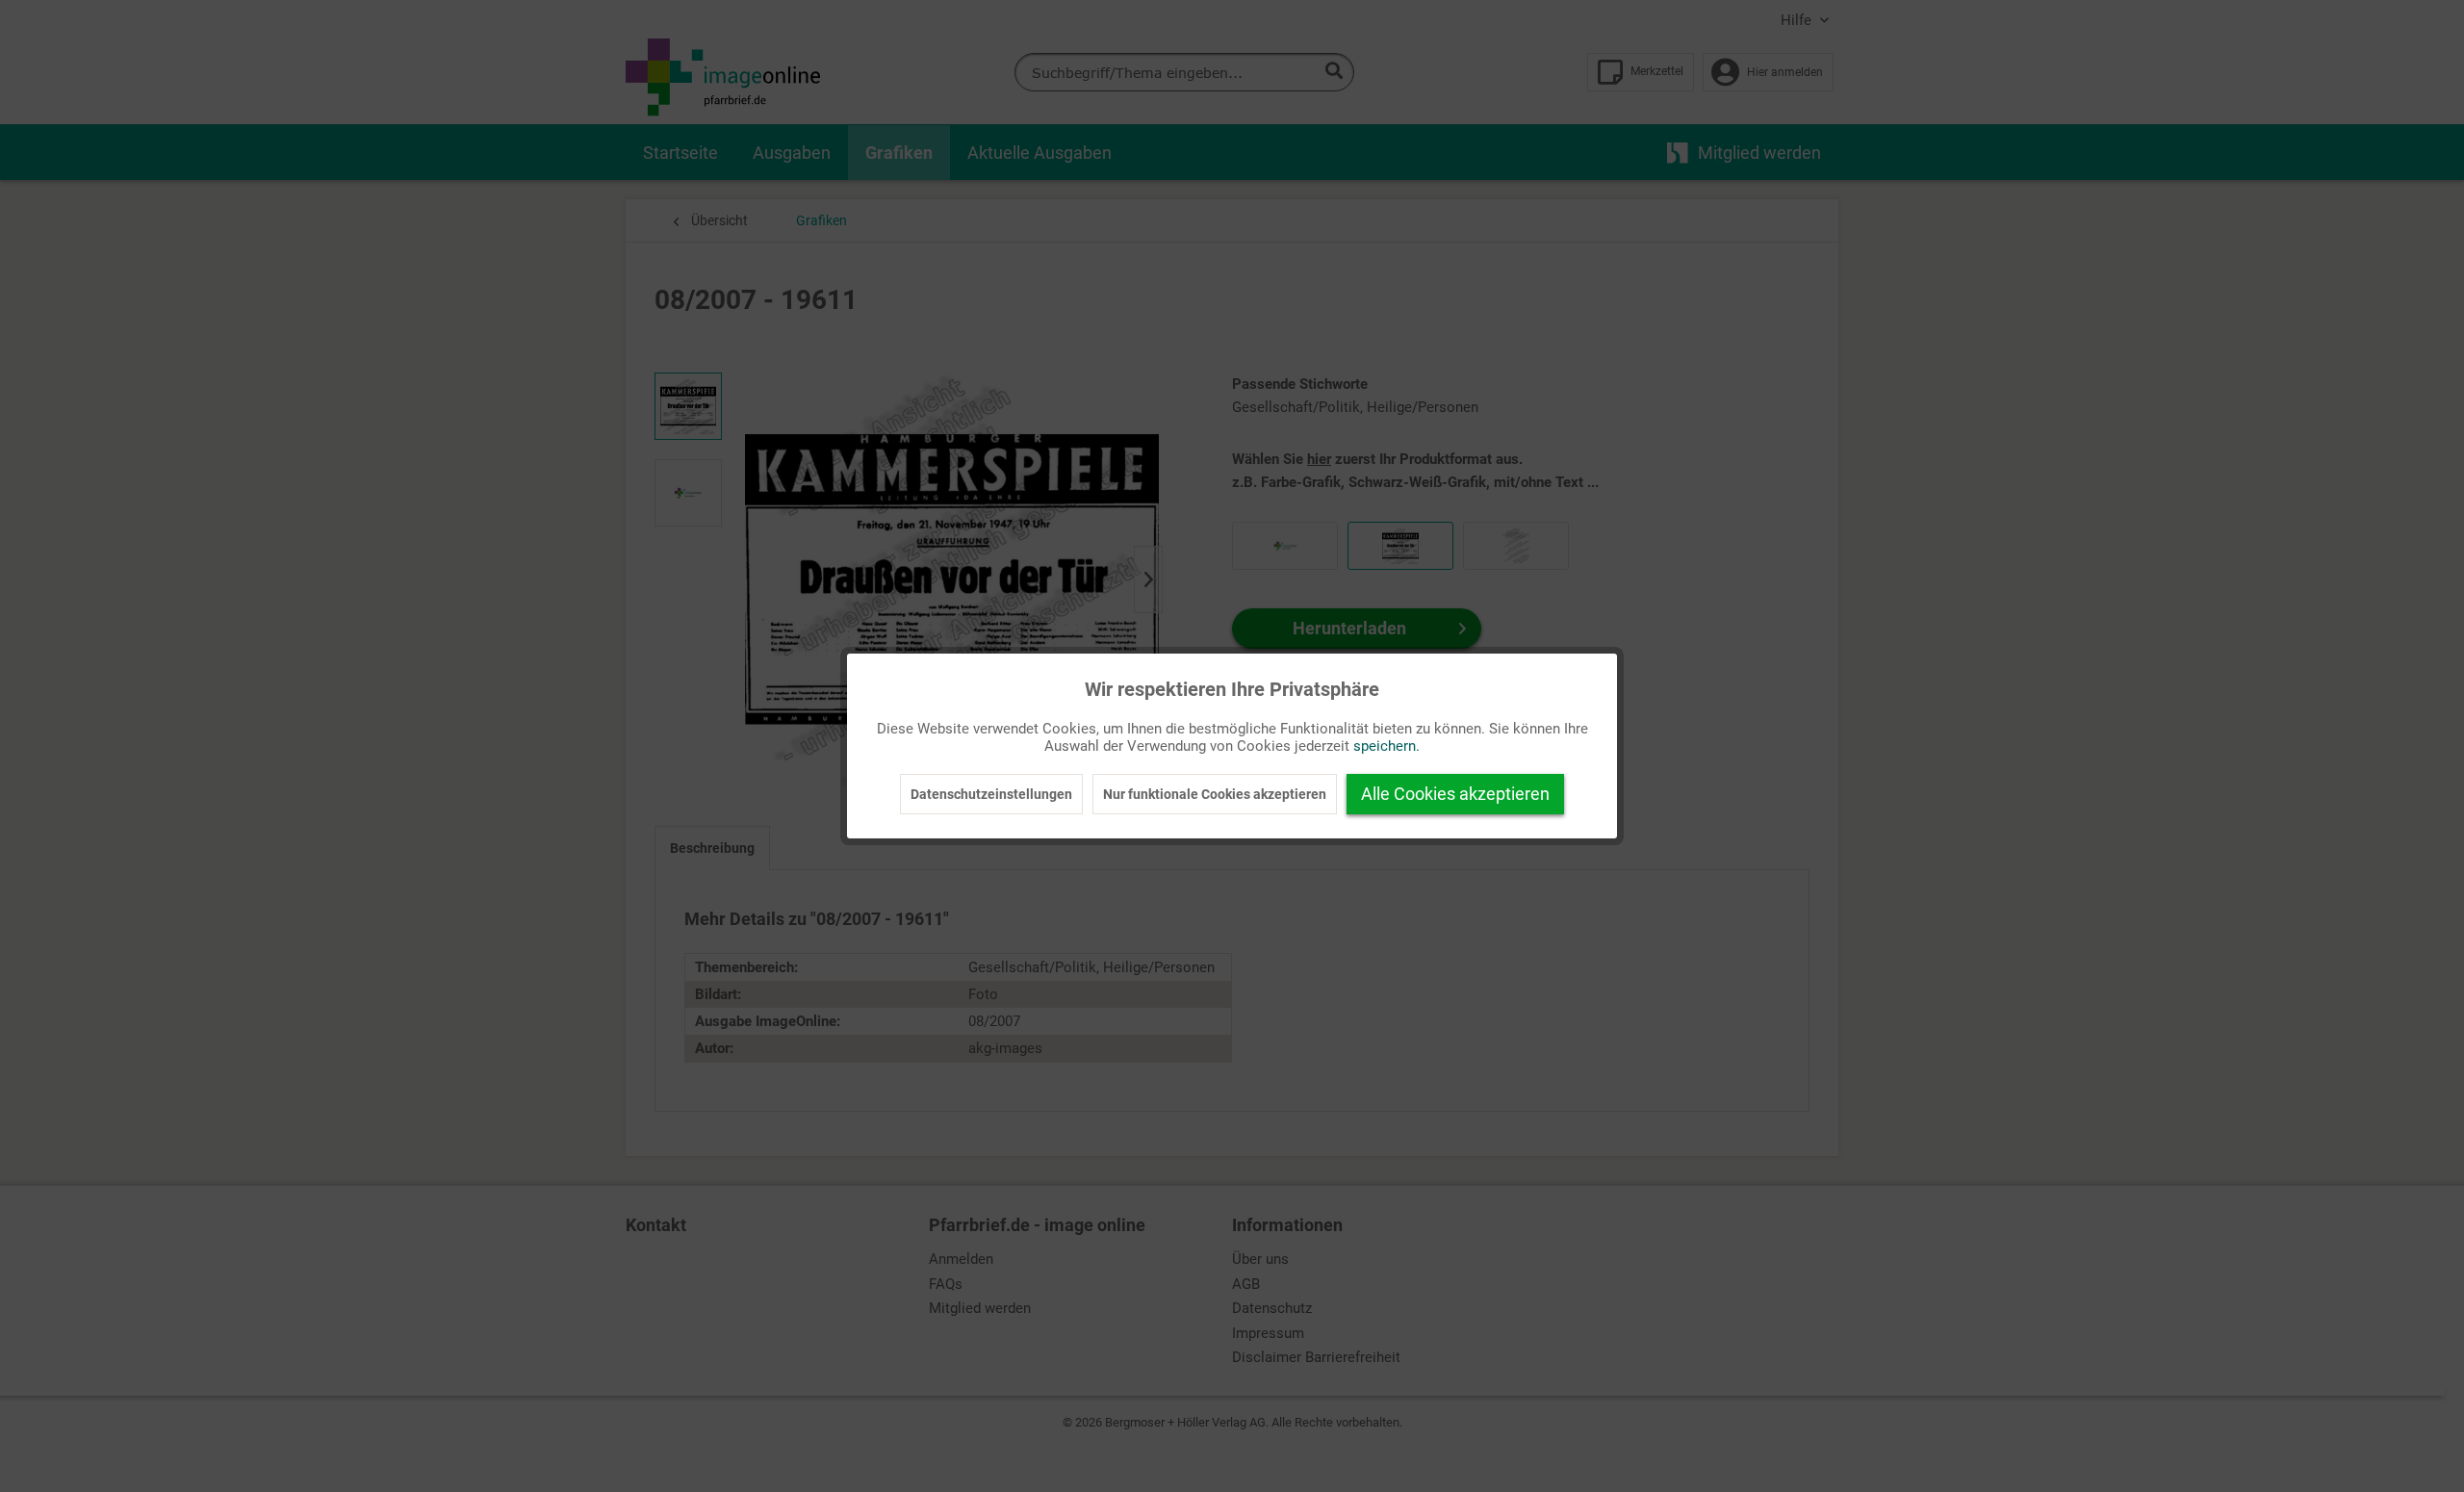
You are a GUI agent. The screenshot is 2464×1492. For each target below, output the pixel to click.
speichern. (1386, 746)
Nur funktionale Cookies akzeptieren (1215, 794)
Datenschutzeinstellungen (991, 794)
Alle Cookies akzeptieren (1455, 794)
